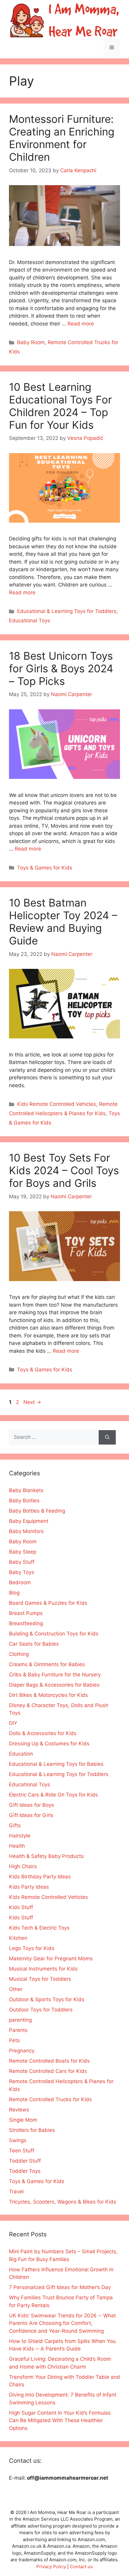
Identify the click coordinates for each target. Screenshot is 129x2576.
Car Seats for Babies (34, 1644)
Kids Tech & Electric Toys (39, 1928)
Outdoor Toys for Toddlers (41, 2010)
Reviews (19, 2110)
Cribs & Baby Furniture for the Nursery (55, 1675)
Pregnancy (22, 2051)
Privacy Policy (51, 2567)
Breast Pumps (26, 1613)
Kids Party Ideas (29, 1887)
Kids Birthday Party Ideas (40, 1877)
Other (16, 1989)
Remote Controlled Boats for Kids (49, 2061)
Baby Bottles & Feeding (37, 1511)
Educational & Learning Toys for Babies (56, 1764)
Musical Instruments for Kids (43, 1969)
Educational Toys (30, 621)
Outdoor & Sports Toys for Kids (47, 1999)
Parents (18, 2030)
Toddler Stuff (25, 2161)
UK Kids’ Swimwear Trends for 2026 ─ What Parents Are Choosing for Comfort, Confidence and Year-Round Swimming (62, 2323)
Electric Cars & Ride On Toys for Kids (53, 1795)
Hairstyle (20, 1836)
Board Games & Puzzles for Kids (48, 1603)
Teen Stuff (22, 2151)
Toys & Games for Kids (45, 868)
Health (17, 1846)
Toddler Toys (25, 2171)
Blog (14, 1593)
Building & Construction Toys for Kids (54, 1634)
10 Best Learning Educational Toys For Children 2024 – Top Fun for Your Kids (60, 406)
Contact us (81, 2567)
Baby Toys (22, 1572)
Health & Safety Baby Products (46, 1856)
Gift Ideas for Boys (31, 1805)
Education (21, 1754)
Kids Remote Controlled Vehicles (57, 1104)
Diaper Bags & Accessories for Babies (54, 1685)
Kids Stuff (21, 1907)
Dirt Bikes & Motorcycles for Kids (48, 1695)
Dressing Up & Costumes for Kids (49, 1744)
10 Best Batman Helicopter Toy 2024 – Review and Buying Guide (63, 922)
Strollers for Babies (32, 2130)
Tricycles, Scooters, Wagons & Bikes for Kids (63, 2202)
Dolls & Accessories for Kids (43, 1733)
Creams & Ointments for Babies (47, 1664)
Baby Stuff (22, 1562)
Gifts (15, 1825)
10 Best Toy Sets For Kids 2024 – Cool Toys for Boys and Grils (64, 1170)
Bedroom (20, 1582)
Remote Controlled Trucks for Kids (50, 2099)
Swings (18, 2140)
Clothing (19, 1654)
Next (32, 1402)
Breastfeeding (26, 1623)
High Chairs (23, 1866)
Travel (16, 2192)
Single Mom (23, 2120)
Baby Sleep (23, 1552)
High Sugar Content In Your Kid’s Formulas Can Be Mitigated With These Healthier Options (60, 2420)
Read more (81, 324)
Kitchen (18, 1938)
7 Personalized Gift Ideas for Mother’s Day (60, 2287)
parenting (20, 2020)
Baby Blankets (26, 1490)
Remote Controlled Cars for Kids (48, 2071)
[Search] (107, 1437)
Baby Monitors (26, 1531)
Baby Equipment (29, 1521)
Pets (14, 2040)
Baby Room (31, 342)
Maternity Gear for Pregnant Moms (51, 1958)
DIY (13, 1723)
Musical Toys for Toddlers (40, 1979)
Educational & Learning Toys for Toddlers (67, 611)
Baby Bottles (24, 1501)
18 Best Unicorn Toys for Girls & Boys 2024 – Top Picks (61, 668)
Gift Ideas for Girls (31, 1815)
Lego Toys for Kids (32, 1948)
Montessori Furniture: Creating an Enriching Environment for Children (62, 138)
